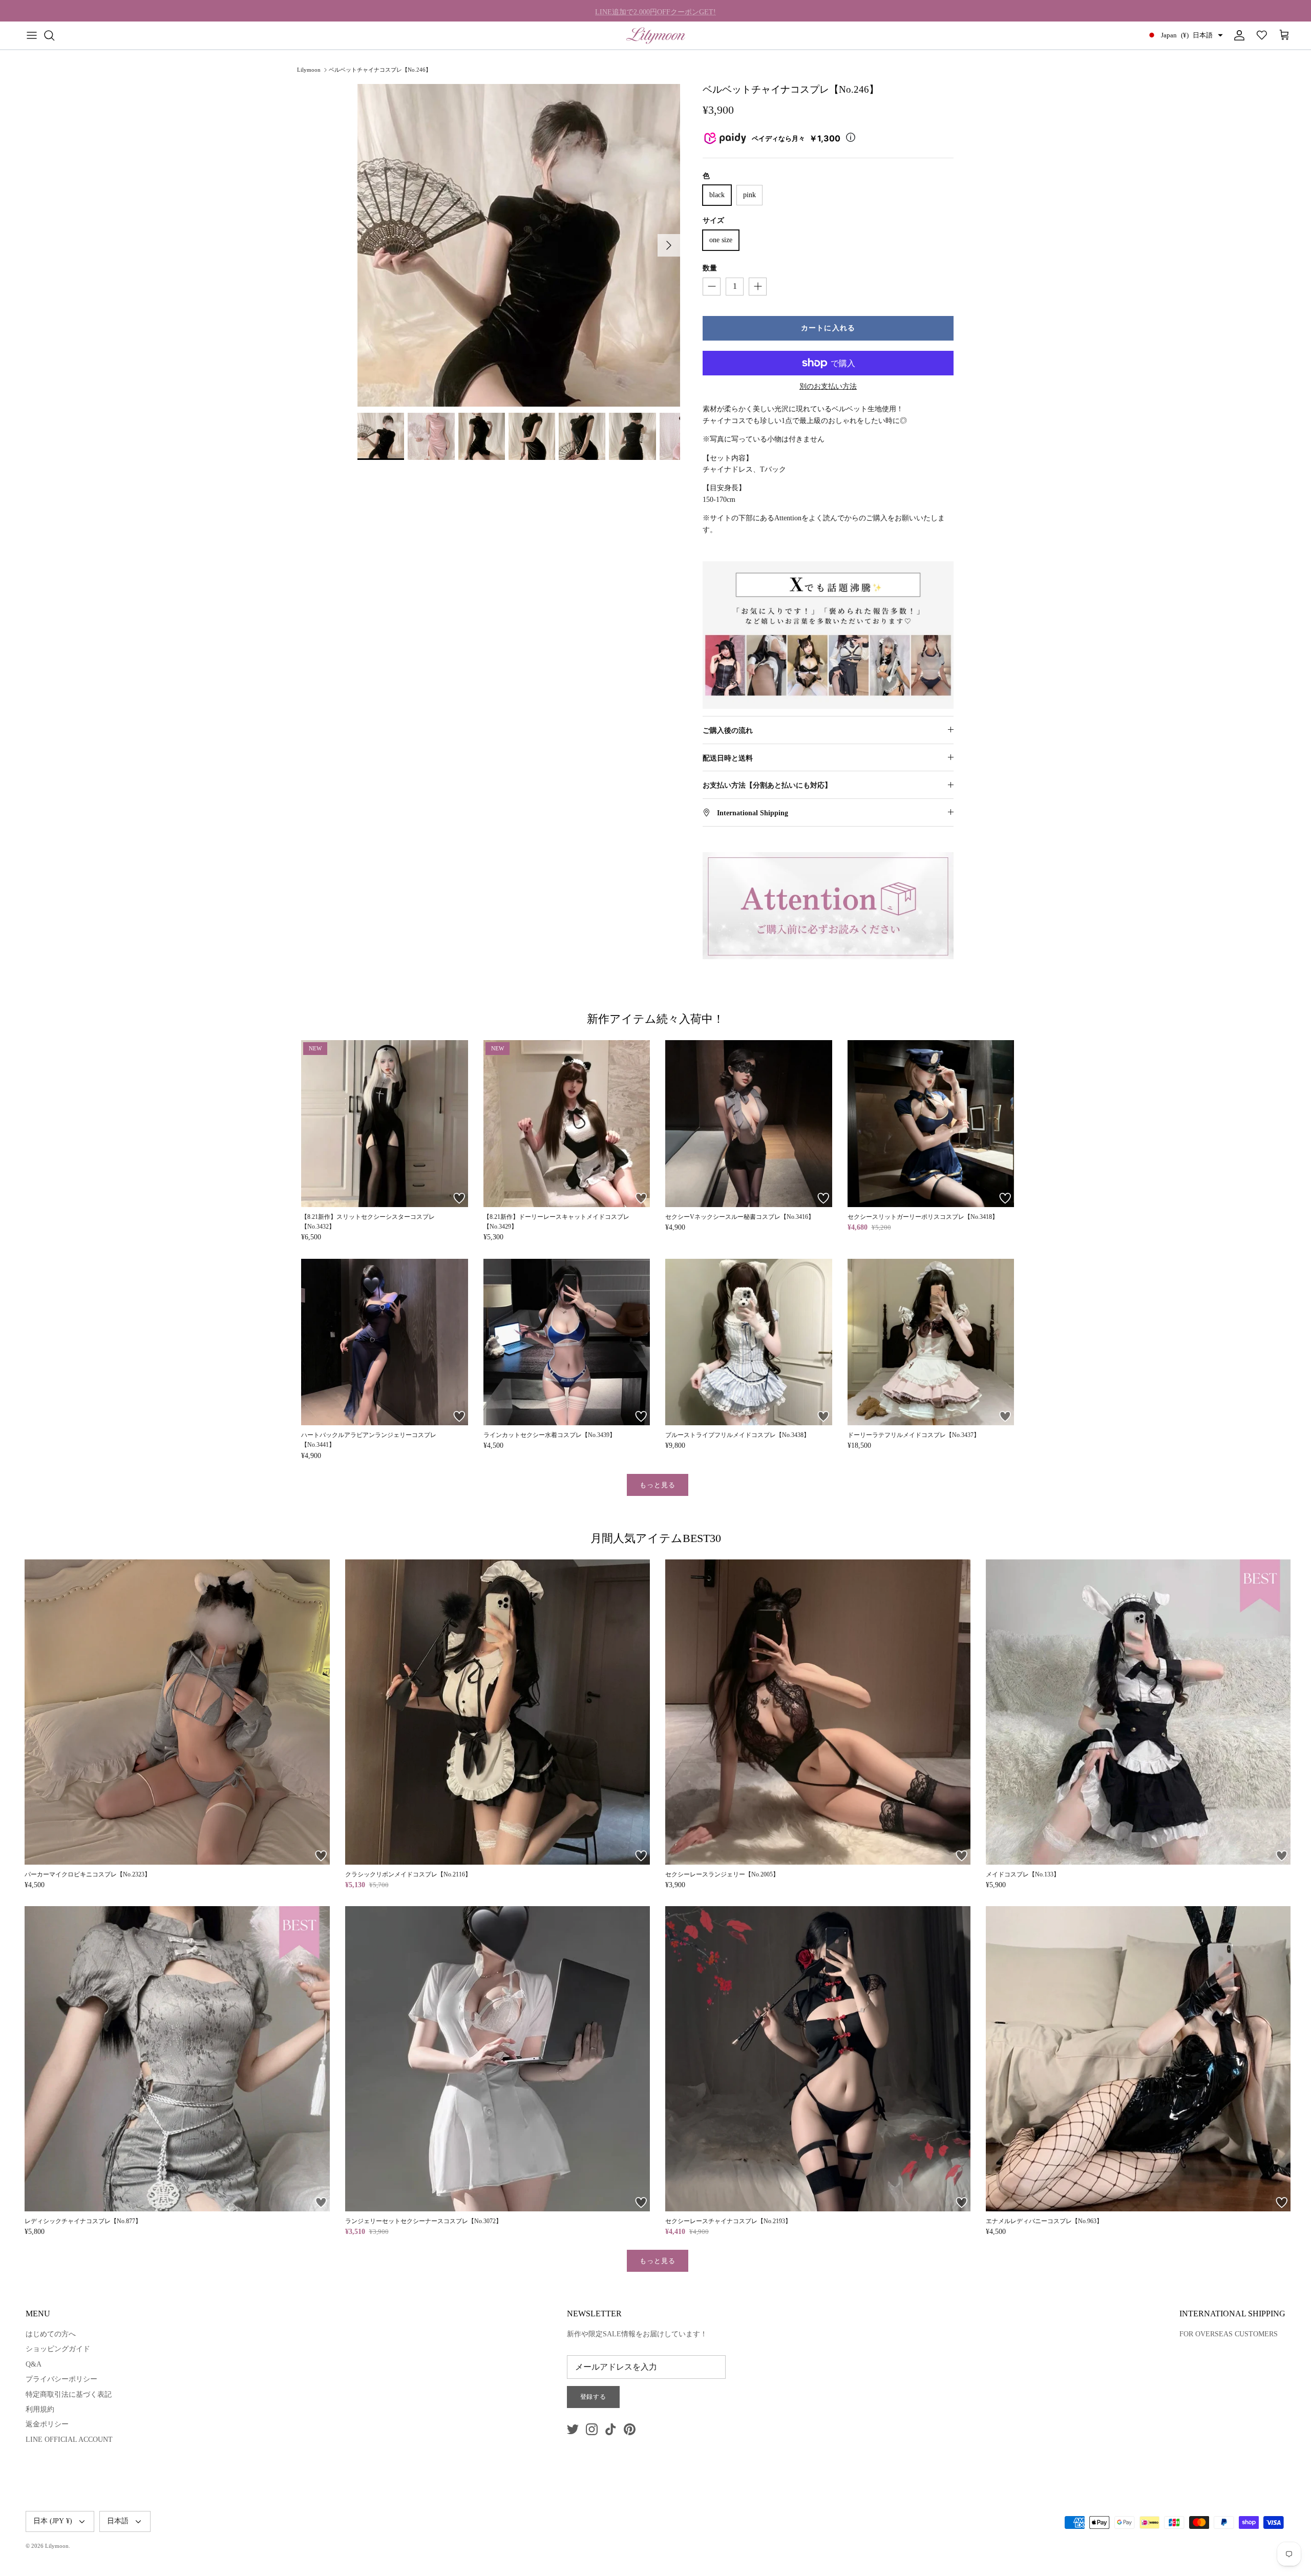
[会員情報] (1237, 35)
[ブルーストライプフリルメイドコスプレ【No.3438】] (749, 1342)
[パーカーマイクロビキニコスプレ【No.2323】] (177, 1712)
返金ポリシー (47, 2424)
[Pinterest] (630, 2429)
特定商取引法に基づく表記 (69, 2394)
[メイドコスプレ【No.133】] (1138, 1712)
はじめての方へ (51, 2334)
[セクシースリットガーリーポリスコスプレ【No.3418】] (931, 1124)
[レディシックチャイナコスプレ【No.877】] (177, 2059)
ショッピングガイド (58, 2349)
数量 (710, 268)
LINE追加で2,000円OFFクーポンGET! (655, 10)
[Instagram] (592, 2429)
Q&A (34, 2364)
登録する (594, 2397)
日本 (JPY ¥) (53, 2521)
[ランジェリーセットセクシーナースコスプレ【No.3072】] (498, 2059)
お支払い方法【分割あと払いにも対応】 (767, 785)
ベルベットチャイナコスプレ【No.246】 (380, 70)
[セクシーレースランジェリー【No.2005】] (818, 1712)
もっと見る (658, 1485)
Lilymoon (309, 70)
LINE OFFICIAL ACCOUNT (69, 2440)
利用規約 (40, 2409)
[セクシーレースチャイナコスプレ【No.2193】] (818, 2059)
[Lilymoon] (656, 35)
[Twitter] (573, 2429)
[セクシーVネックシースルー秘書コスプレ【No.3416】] (749, 1124)
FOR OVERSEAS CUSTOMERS (1229, 2334)
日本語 (118, 2521)
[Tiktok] (611, 2429)
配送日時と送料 (728, 758)
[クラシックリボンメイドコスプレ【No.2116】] (498, 1712)
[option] (519, 245)
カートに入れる (828, 328)
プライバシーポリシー (61, 2379)
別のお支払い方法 (828, 386)
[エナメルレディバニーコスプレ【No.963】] (1138, 2059)
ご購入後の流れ (728, 731)
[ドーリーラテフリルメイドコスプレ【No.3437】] (931, 1342)
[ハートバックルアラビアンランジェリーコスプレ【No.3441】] (385, 1342)
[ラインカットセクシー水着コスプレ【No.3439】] (567, 1342)
